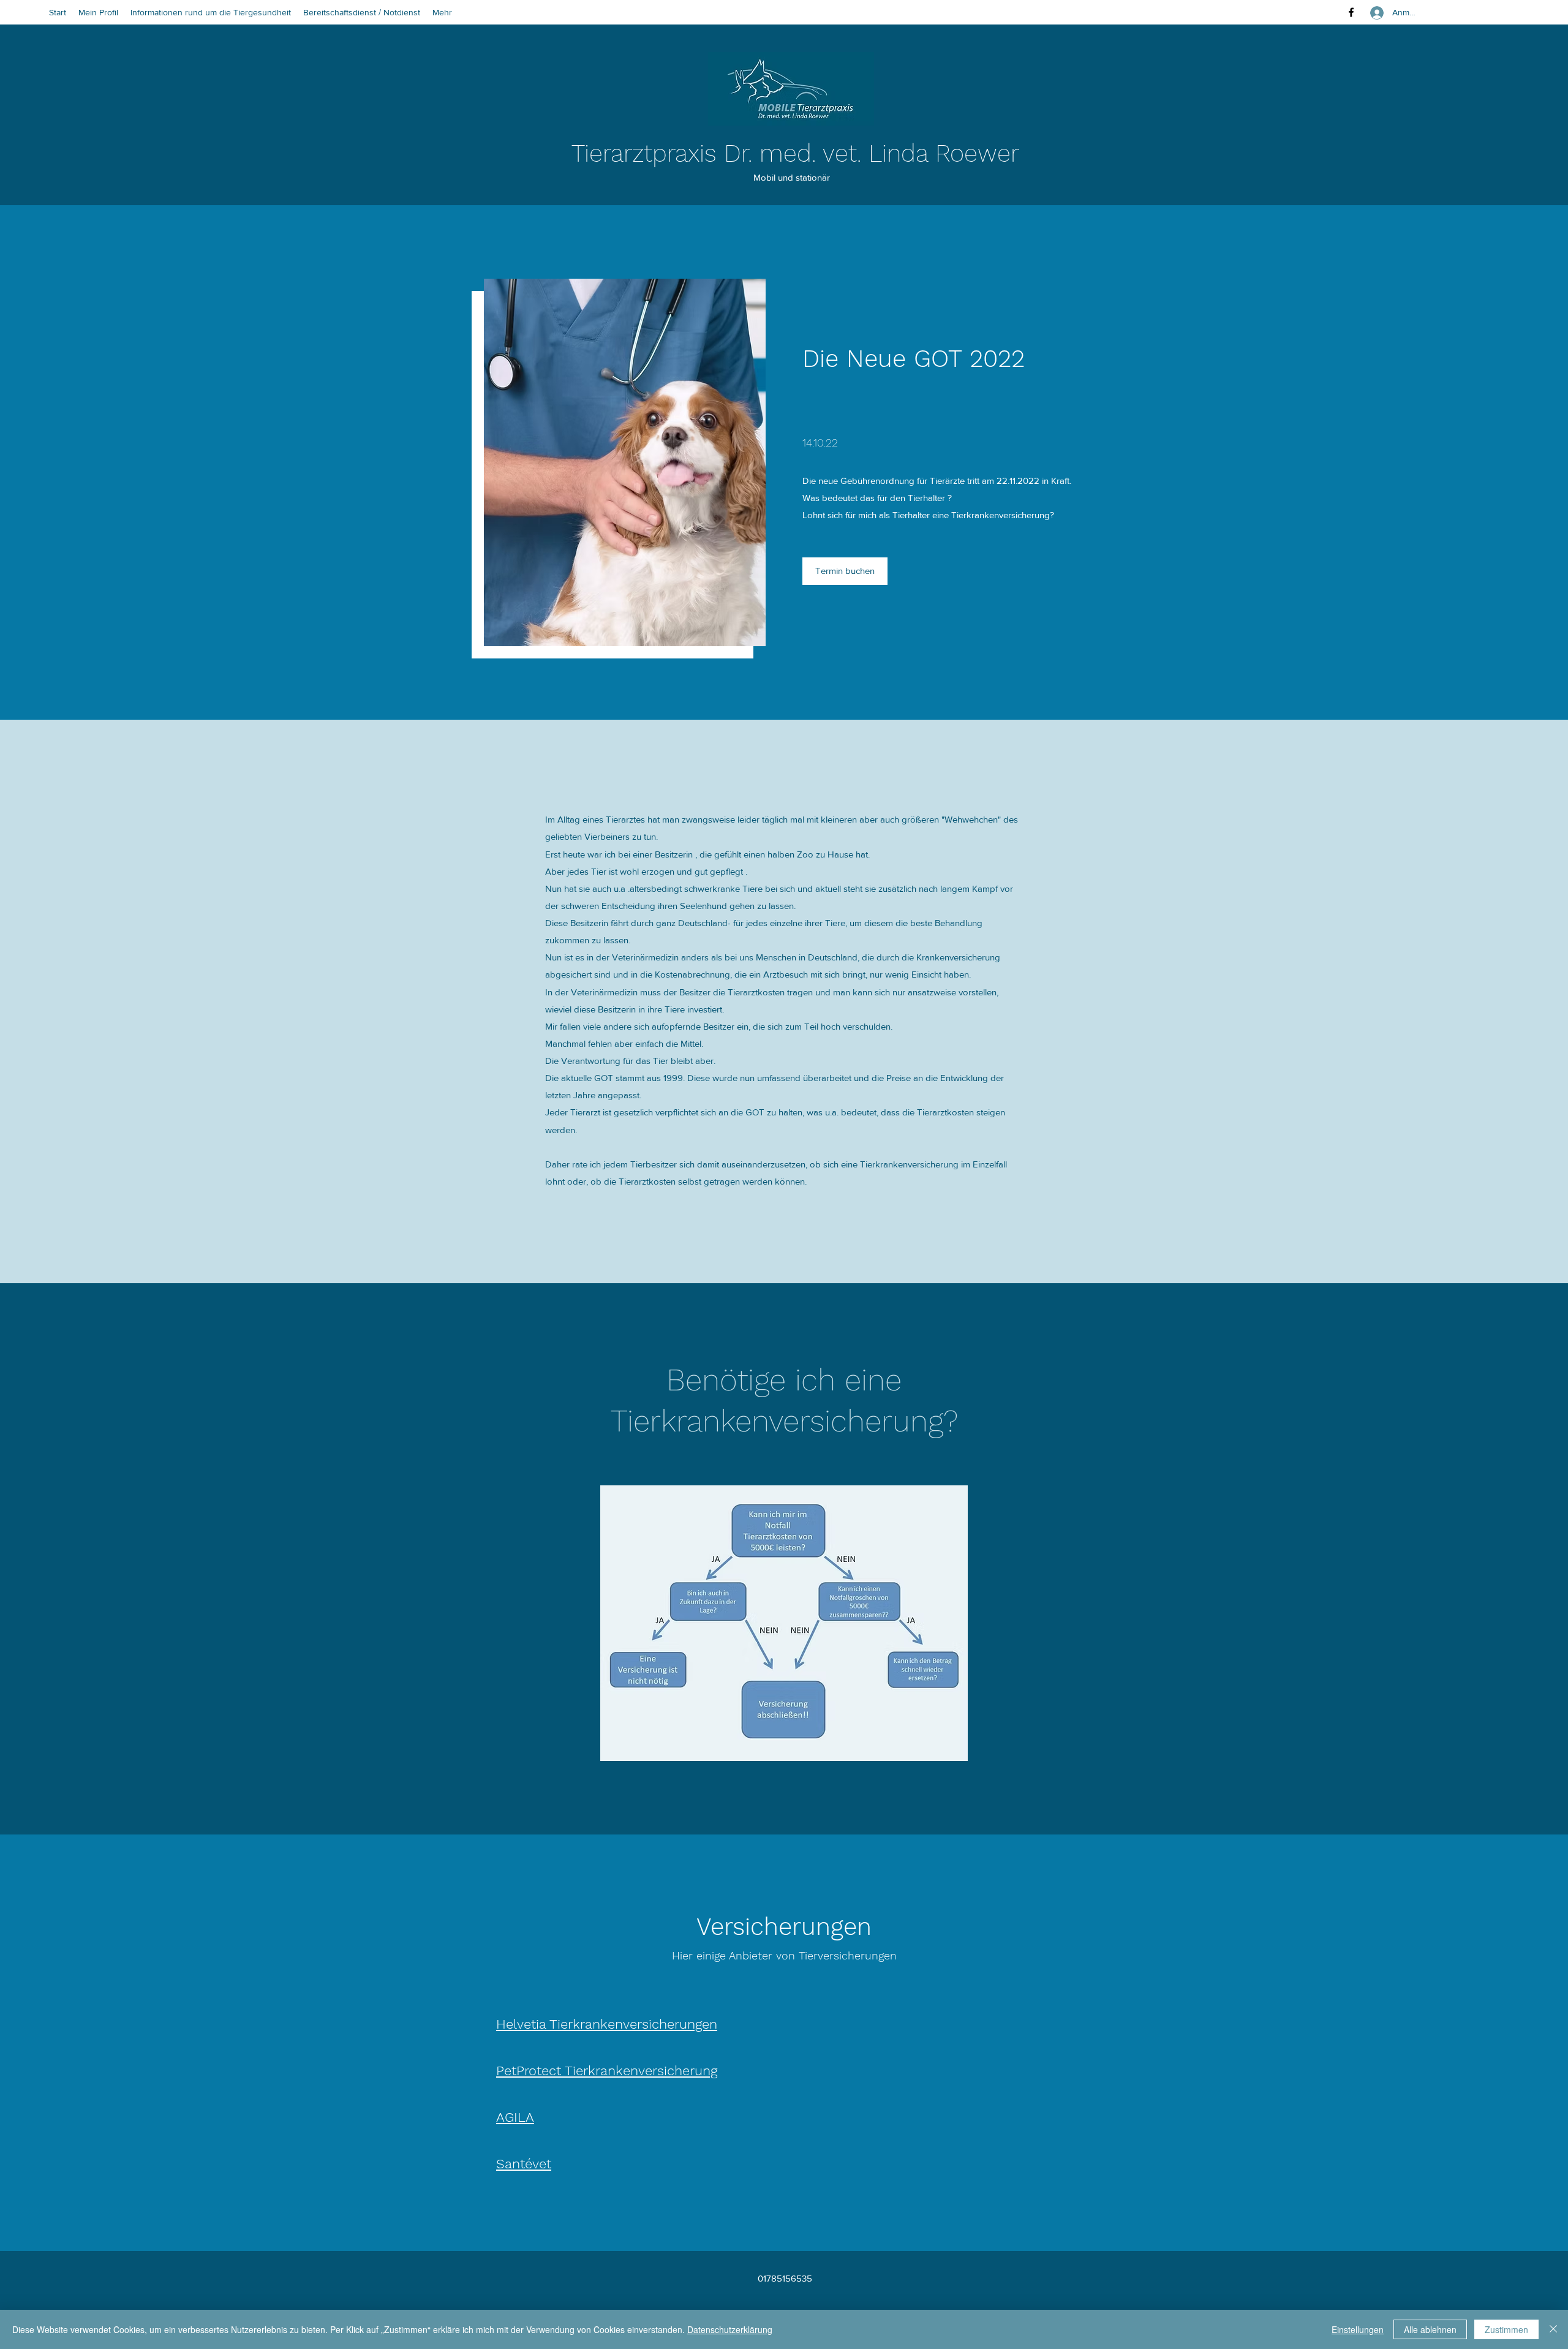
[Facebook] (1351, 12)
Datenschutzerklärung (730, 2329)
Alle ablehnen (1430, 2329)
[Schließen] (1553, 2329)
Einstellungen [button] (1358, 2329)
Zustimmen (1506, 2329)
